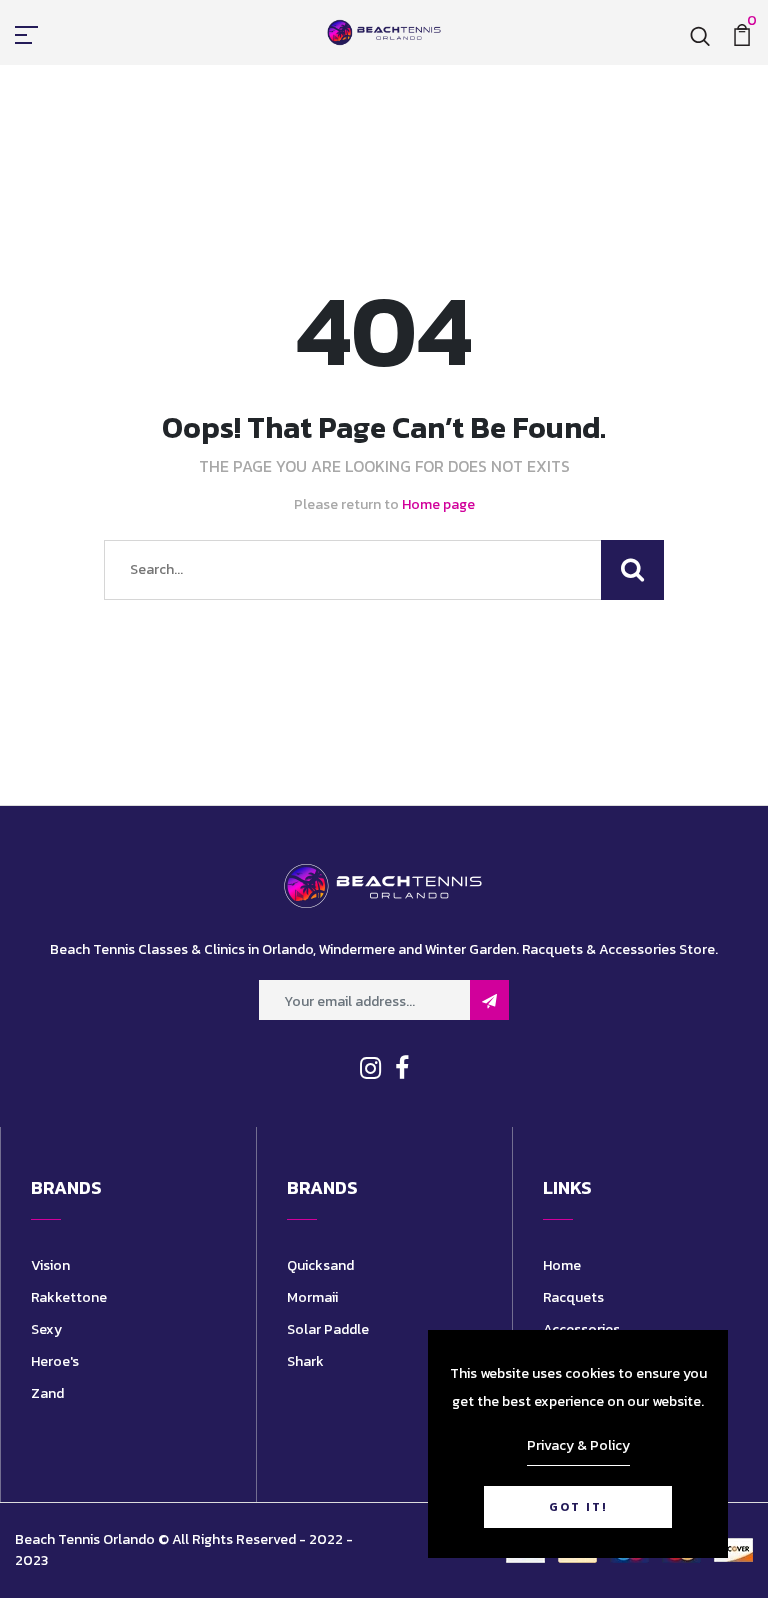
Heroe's (55, 1361)
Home (562, 1265)
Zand (47, 1393)
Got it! (578, 1507)
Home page (438, 504)
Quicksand (320, 1265)
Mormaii (312, 1297)
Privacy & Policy (578, 1445)
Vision (50, 1265)
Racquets (573, 1297)
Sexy (46, 1329)
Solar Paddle (328, 1329)
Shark (305, 1361)
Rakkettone (69, 1297)
